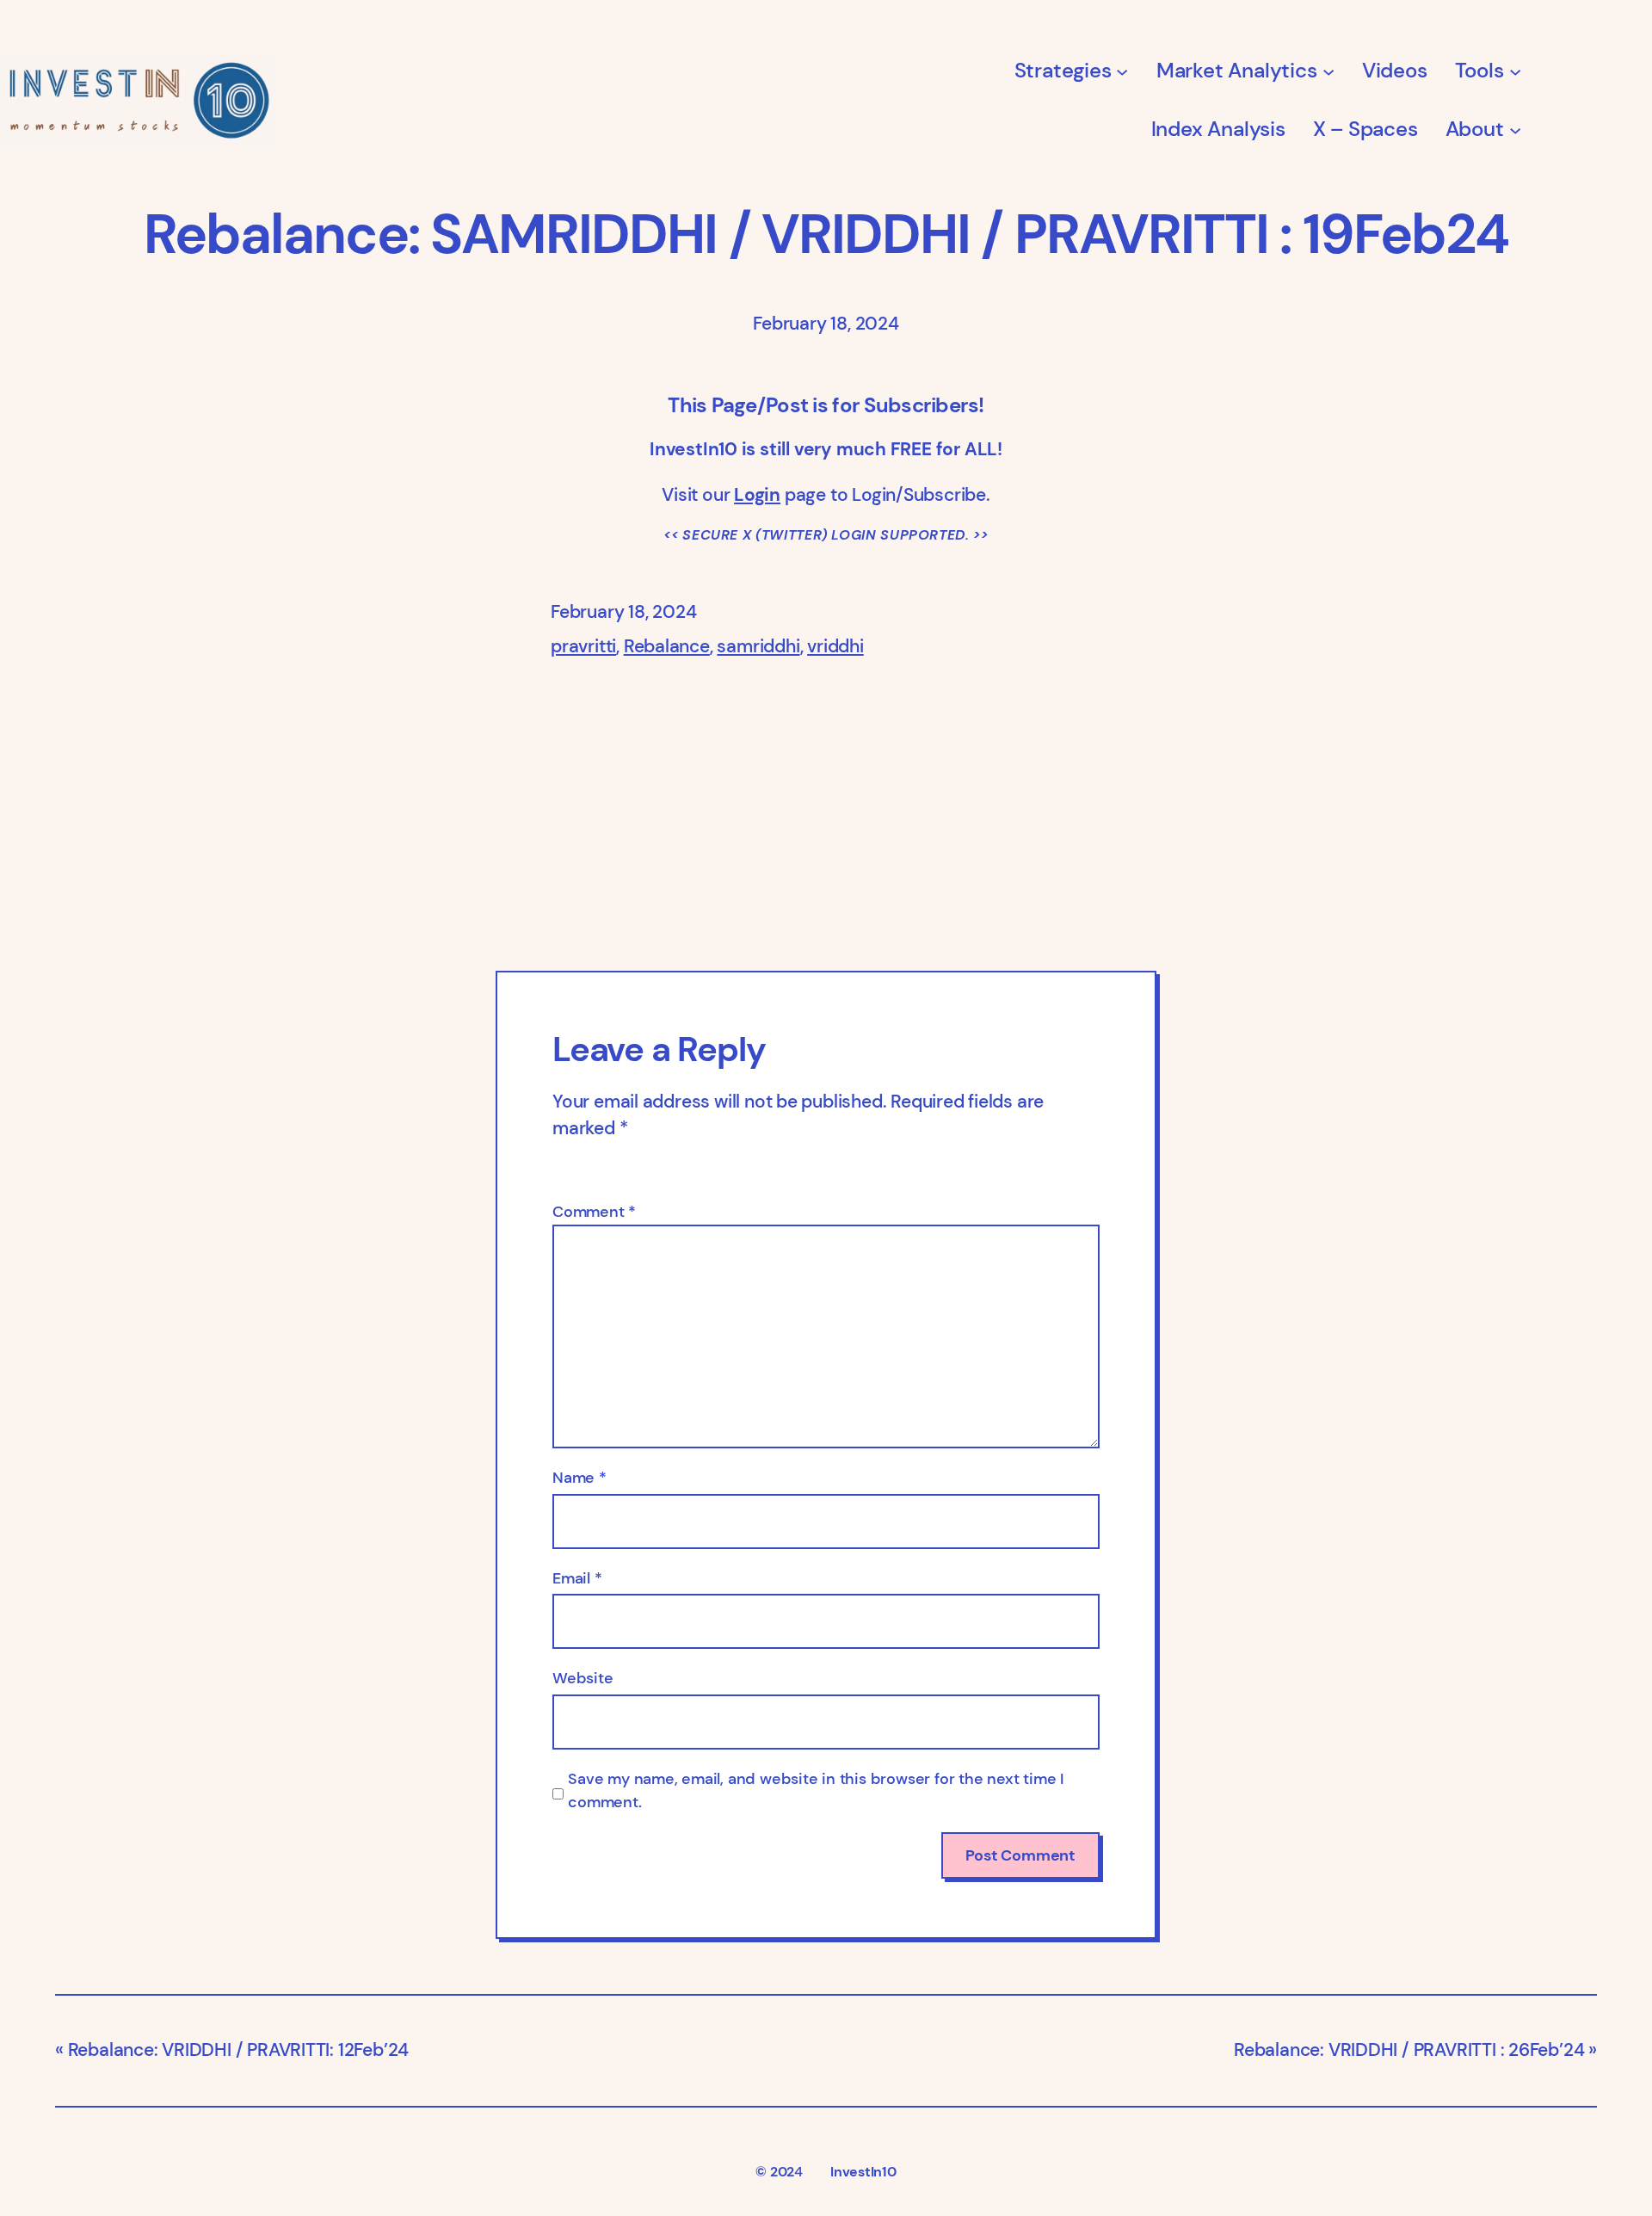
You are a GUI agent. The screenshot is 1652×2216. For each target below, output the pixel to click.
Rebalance (667, 646)
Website (583, 1678)
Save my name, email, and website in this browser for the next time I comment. (816, 1790)
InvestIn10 (863, 2172)
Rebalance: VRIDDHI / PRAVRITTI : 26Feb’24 (1409, 2050)
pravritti (583, 646)
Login (757, 495)
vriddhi (835, 646)
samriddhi (758, 646)
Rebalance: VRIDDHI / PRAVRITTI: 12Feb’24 (238, 2050)
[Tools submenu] (1515, 71)
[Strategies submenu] (1122, 71)
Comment (594, 1212)
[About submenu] (1515, 129)
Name (579, 1478)
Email (577, 1578)
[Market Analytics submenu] (1328, 71)
